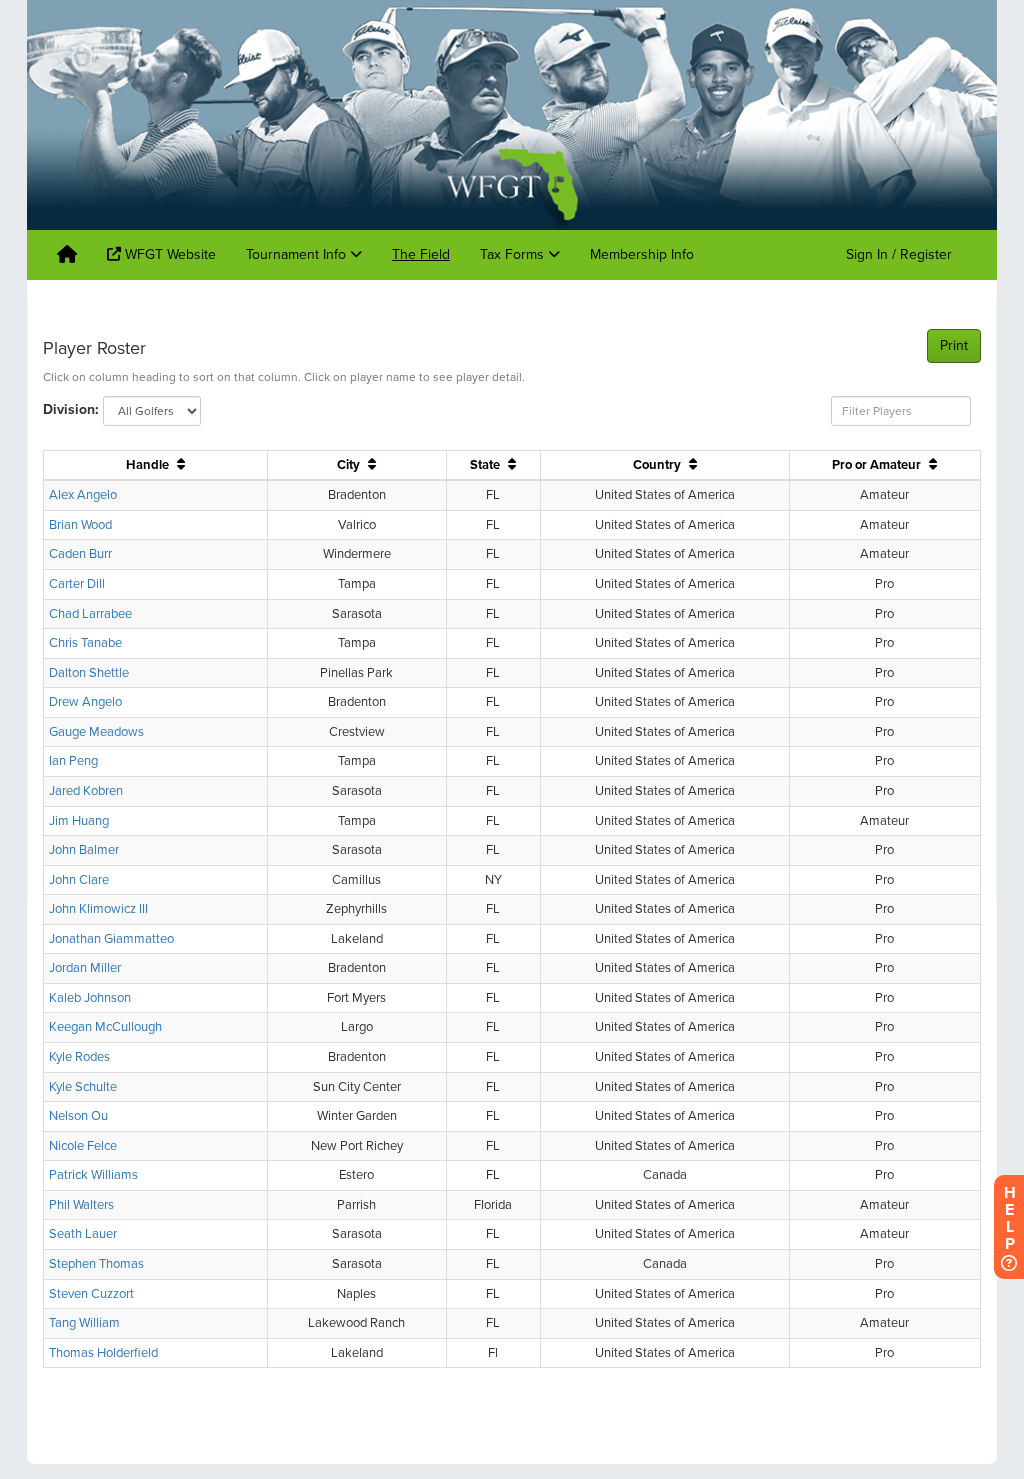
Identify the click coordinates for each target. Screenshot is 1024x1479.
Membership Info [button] (642, 254)
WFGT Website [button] (168, 254)
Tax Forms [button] (514, 254)
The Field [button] (421, 254)
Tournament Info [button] (298, 254)
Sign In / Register (899, 254)
